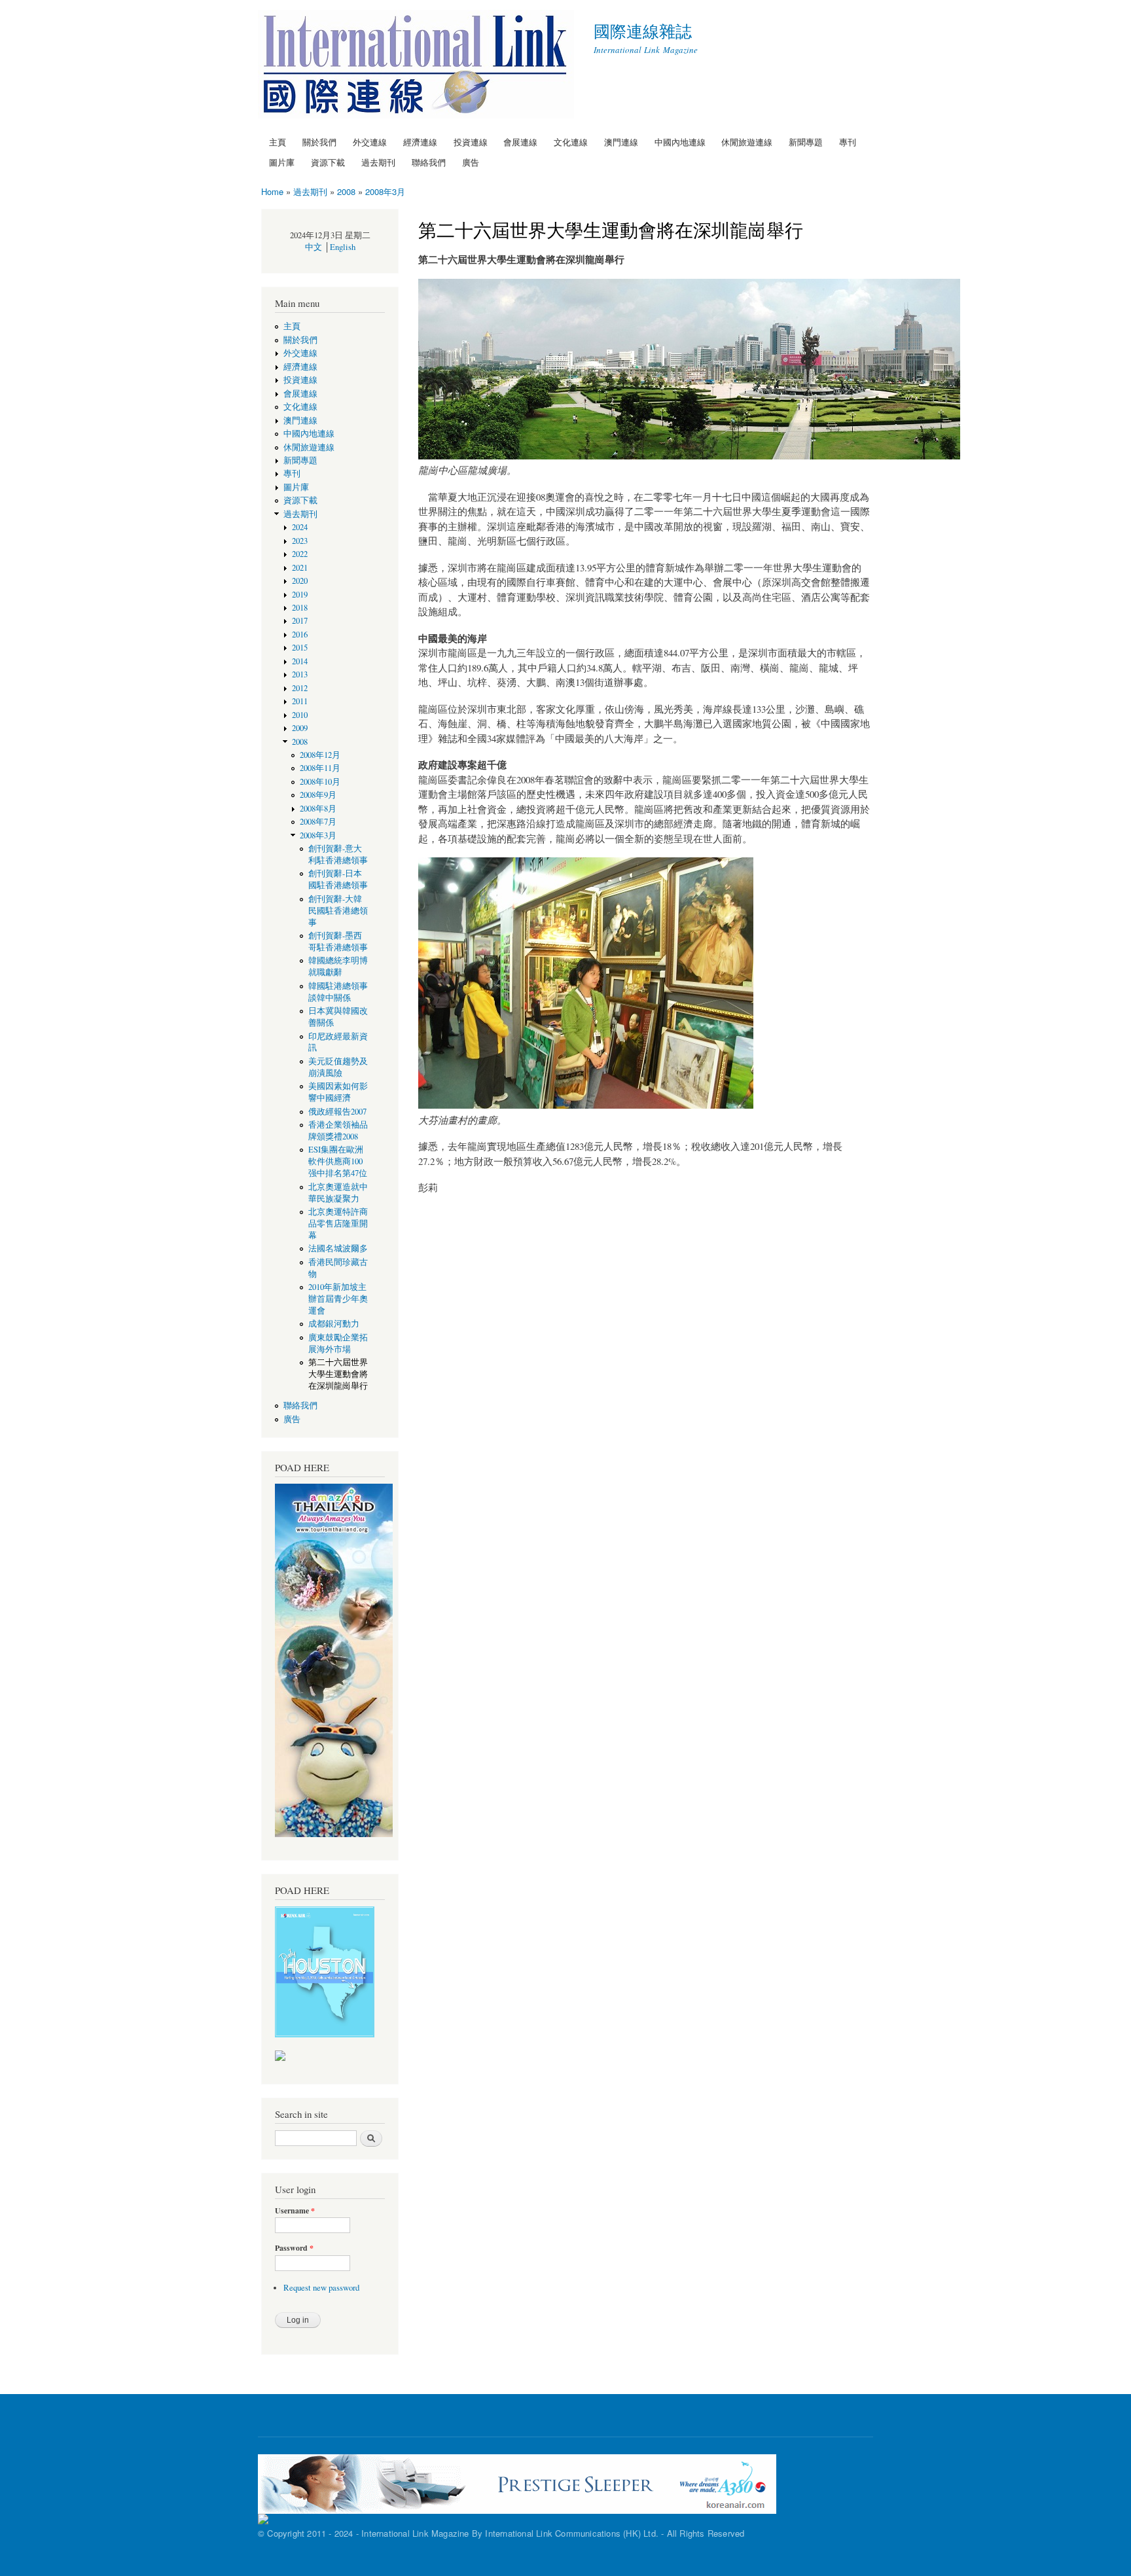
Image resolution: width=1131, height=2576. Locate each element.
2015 (300, 648)
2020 (300, 581)
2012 (300, 688)
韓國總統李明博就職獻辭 (338, 966)
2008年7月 (318, 822)
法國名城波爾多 (338, 1248)
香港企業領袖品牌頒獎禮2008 (338, 1131)
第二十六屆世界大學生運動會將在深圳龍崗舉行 (338, 1374)
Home (272, 191)
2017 (300, 621)
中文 (314, 247)
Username (295, 2211)
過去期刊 (378, 162)
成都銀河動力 (334, 1324)
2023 (300, 541)
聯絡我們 (429, 162)
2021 (300, 568)
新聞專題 (806, 142)
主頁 (278, 142)
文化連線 (571, 142)
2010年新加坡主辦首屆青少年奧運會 (338, 1299)
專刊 (848, 142)
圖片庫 (282, 162)
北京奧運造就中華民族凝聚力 (338, 1193)
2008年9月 (318, 795)
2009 (300, 728)
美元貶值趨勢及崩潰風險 (338, 1067)
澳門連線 (621, 142)
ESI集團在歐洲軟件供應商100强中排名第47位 (338, 1161)
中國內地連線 (680, 142)
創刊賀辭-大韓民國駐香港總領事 (338, 911)
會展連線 (520, 142)
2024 (300, 527)
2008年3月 (385, 191)
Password (294, 2248)
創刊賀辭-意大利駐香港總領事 (338, 854)
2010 (300, 715)
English (343, 247)
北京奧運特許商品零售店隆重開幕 (338, 1224)
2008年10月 (320, 782)
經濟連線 (420, 142)
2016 (300, 635)
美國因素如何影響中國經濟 (338, 1092)
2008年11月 (320, 768)
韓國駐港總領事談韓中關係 (338, 992)
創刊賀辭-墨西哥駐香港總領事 (338, 941)
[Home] (418, 66)
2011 (300, 701)
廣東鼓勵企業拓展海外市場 (338, 1343)
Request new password (321, 2288)
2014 (300, 661)
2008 (346, 191)
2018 (300, 608)
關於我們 (319, 142)
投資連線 (471, 142)
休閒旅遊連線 (747, 142)
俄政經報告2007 (337, 1112)
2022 (300, 554)
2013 (300, 674)
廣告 (471, 162)
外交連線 (370, 142)
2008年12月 (320, 755)
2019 (300, 595)
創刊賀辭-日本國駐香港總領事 (338, 879)
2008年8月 (318, 809)
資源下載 (328, 162)
